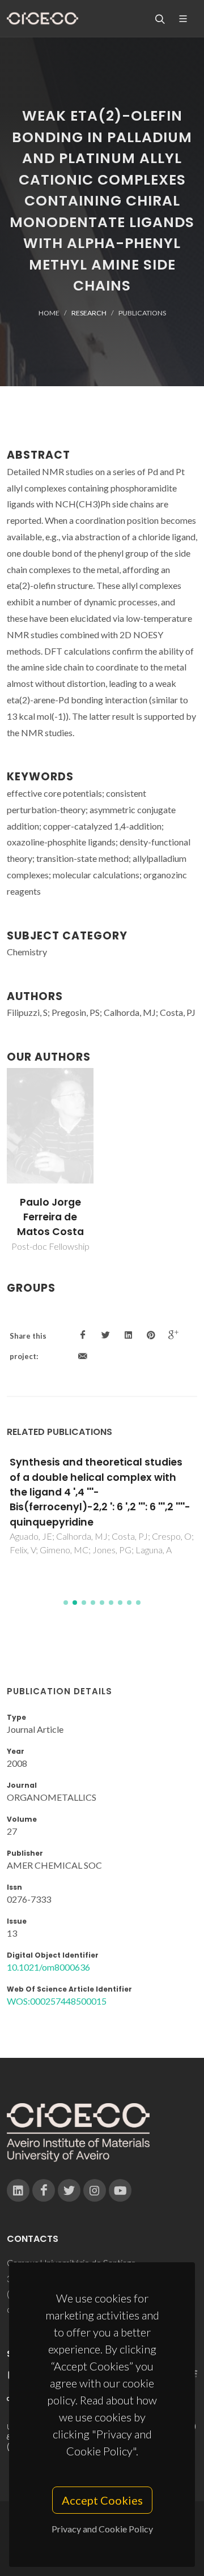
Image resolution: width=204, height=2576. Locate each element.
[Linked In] (18, 2190)
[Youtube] (120, 2190)
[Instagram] (95, 2190)
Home (49, 313)
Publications (142, 313)
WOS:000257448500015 (57, 2001)
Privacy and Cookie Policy (102, 2529)
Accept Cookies (102, 2500)
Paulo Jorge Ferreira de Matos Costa (50, 1217)
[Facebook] (44, 2190)
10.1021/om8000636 (48, 1967)
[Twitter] (69, 2190)
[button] (66, 1603)
